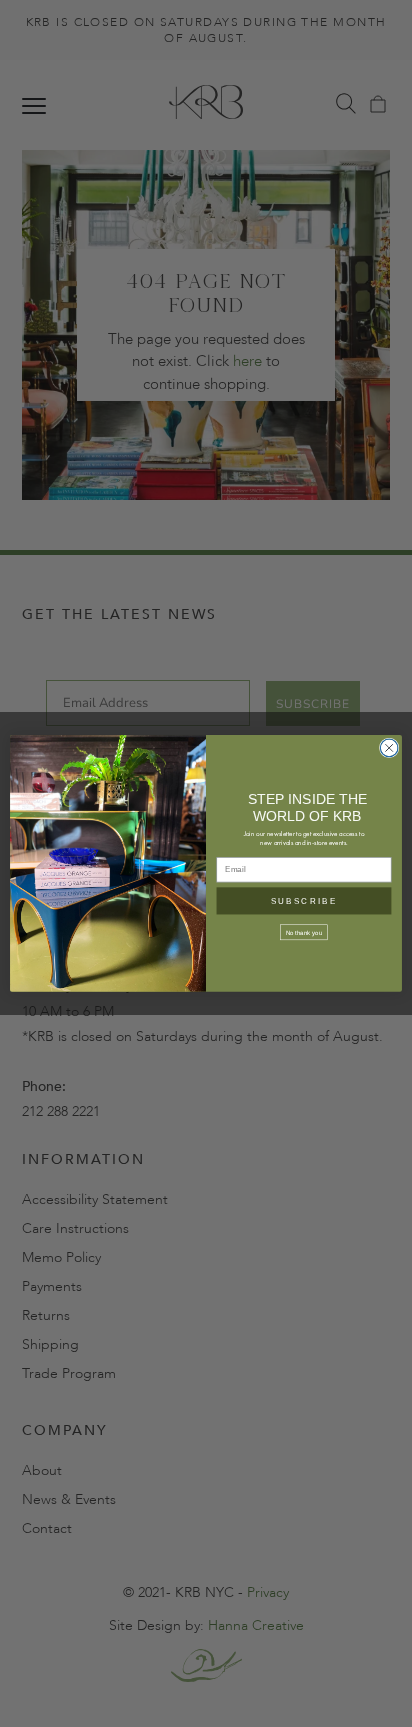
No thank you (304, 932)
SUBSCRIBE (304, 901)
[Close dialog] (389, 748)
